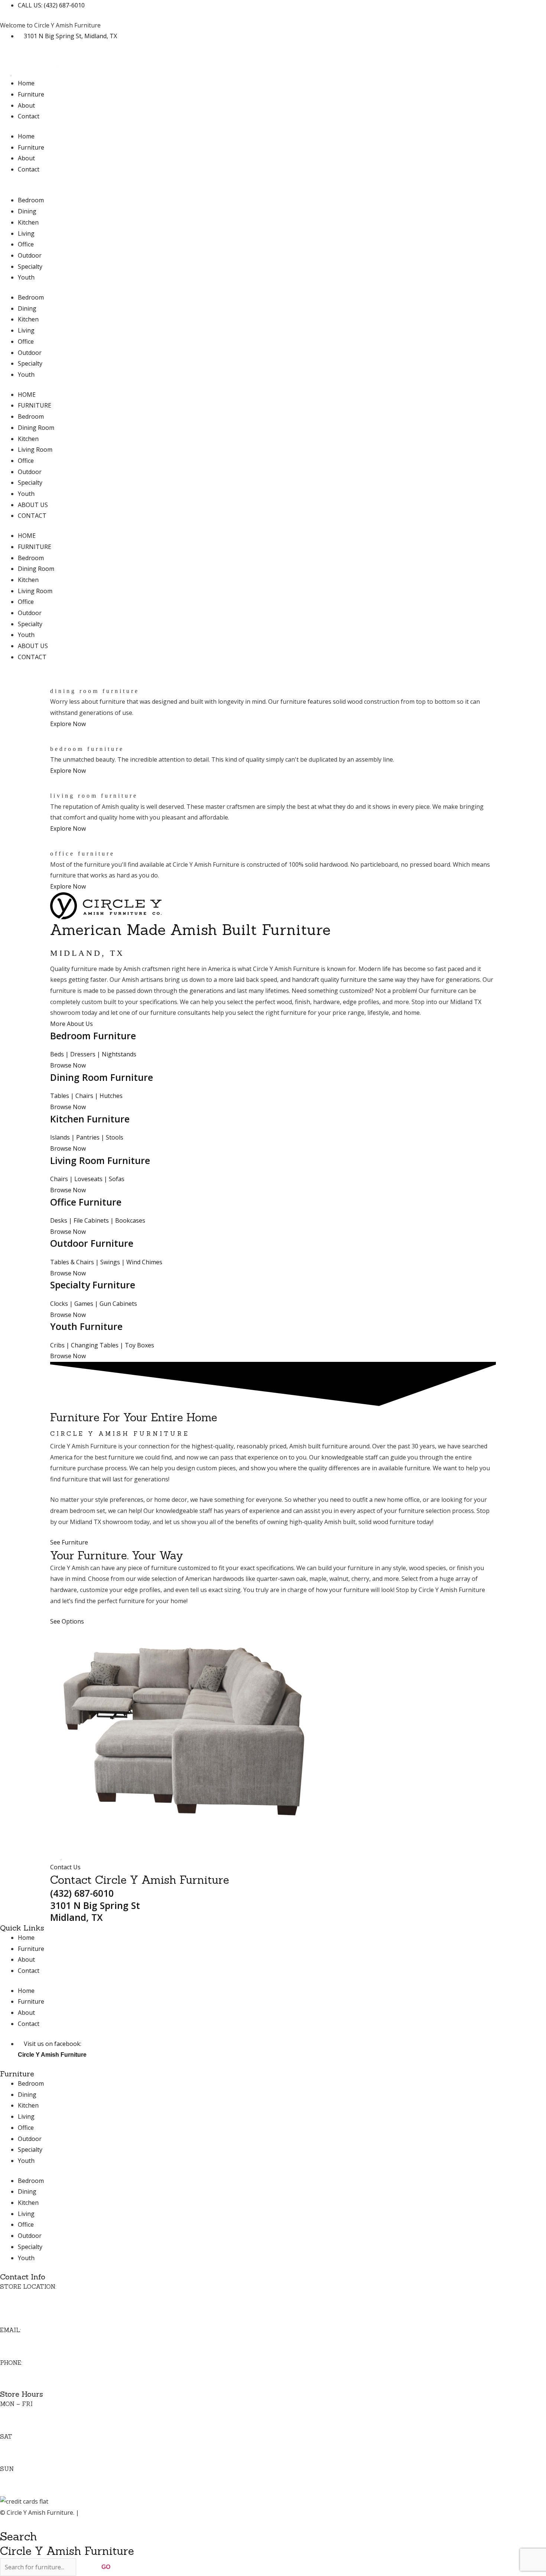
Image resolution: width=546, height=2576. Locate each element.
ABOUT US (33, 505)
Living (26, 233)
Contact (29, 116)
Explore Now (68, 724)
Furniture (31, 94)
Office (26, 244)
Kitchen (28, 222)
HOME (27, 395)
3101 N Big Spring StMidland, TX (95, 1911)
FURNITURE (35, 405)
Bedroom (31, 200)
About (26, 105)
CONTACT (32, 516)
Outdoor (30, 255)
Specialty (30, 267)
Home (26, 83)
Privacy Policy (99, 2513)
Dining (27, 211)
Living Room (35, 450)
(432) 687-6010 (82, 1893)
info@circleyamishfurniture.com (44, 2341)
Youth (26, 277)
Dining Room (36, 428)
